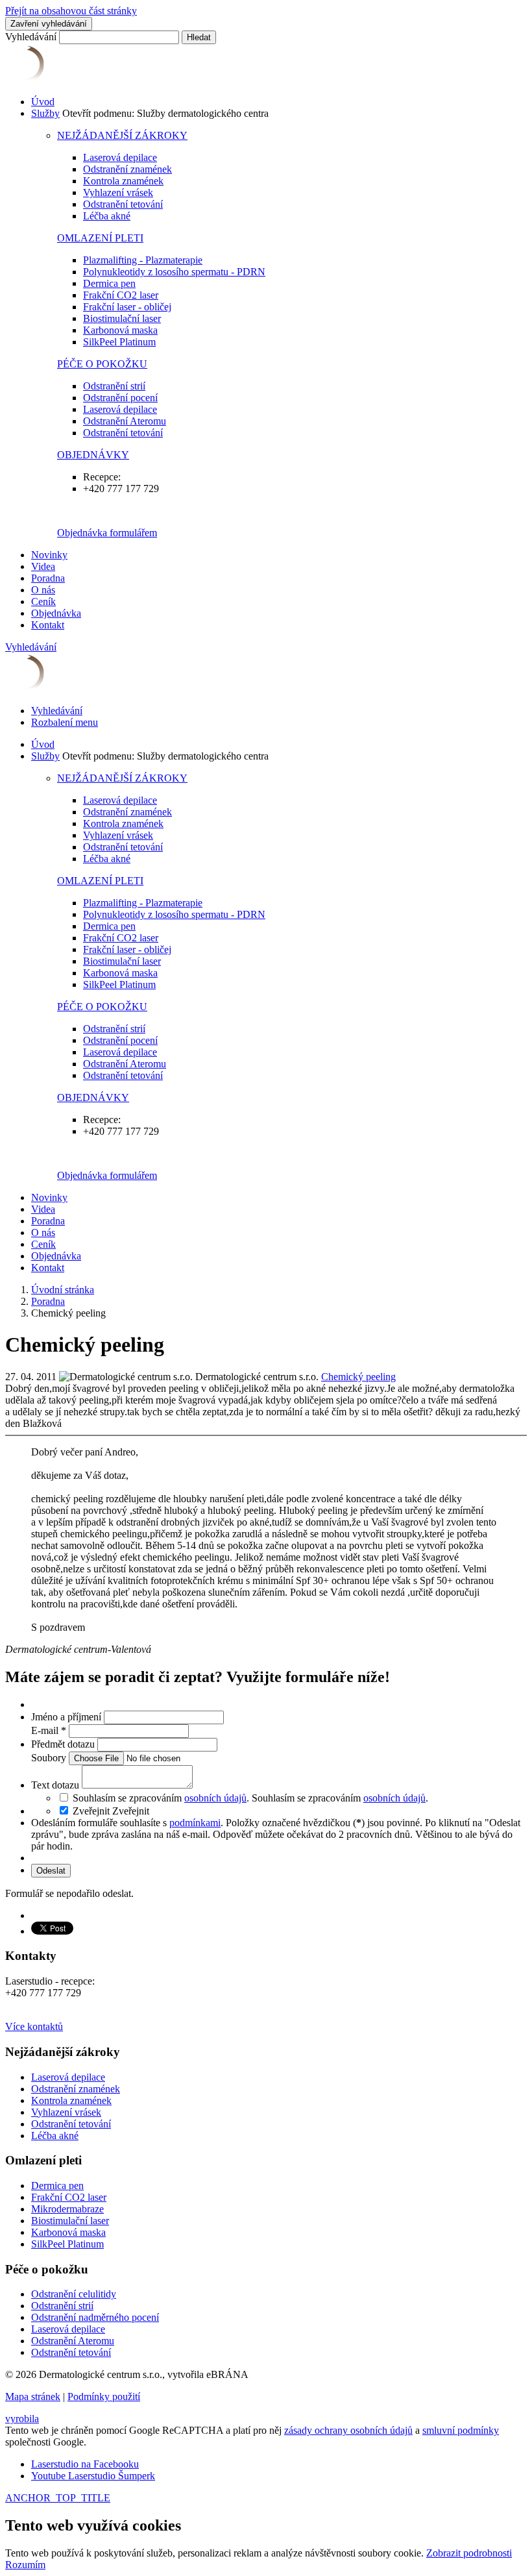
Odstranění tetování (123, 204)
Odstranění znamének (127, 169)
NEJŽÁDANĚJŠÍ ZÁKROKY (122, 135)
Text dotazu (56, 1785)
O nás (43, 590)
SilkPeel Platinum (119, 342)
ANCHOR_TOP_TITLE (58, 2498)
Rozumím (25, 2565)
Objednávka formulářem (107, 533)
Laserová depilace (120, 157)
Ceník (43, 601)
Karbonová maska (120, 330)
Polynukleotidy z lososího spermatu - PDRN (174, 272)
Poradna (48, 578)
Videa (43, 566)
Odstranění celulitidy (74, 2294)
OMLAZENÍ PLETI (100, 238)
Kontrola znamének (123, 181)
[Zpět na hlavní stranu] (84, 80)
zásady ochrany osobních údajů (348, 2430)
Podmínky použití (104, 2396)
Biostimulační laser (122, 318)
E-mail (49, 1730)
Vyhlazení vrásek (118, 192)
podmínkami (195, 1823)
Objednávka (56, 613)
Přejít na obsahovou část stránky (71, 11)
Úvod (43, 102)
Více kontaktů (34, 2026)
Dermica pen (109, 283)
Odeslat (51, 1871)
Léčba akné (107, 216)
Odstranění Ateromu (125, 421)
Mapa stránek (33, 2396)
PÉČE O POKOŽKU (102, 364)
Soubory (50, 1758)
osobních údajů (215, 1798)
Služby (45, 113)
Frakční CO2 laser (121, 295)
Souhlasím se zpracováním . (340, 1798)
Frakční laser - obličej (127, 307)
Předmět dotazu (64, 1744)
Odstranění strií (114, 386)
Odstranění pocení (120, 398)
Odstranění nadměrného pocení (95, 2317)
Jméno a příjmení (67, 1717)
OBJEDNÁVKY (93, 455)
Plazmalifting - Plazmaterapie (143, 260)
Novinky (49, 555)
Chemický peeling (358, 1377)
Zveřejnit (131, 1811)
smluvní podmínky (461, 2430)
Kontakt (48, 625)
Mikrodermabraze (67, 2209)
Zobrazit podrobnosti (469, 2553)
